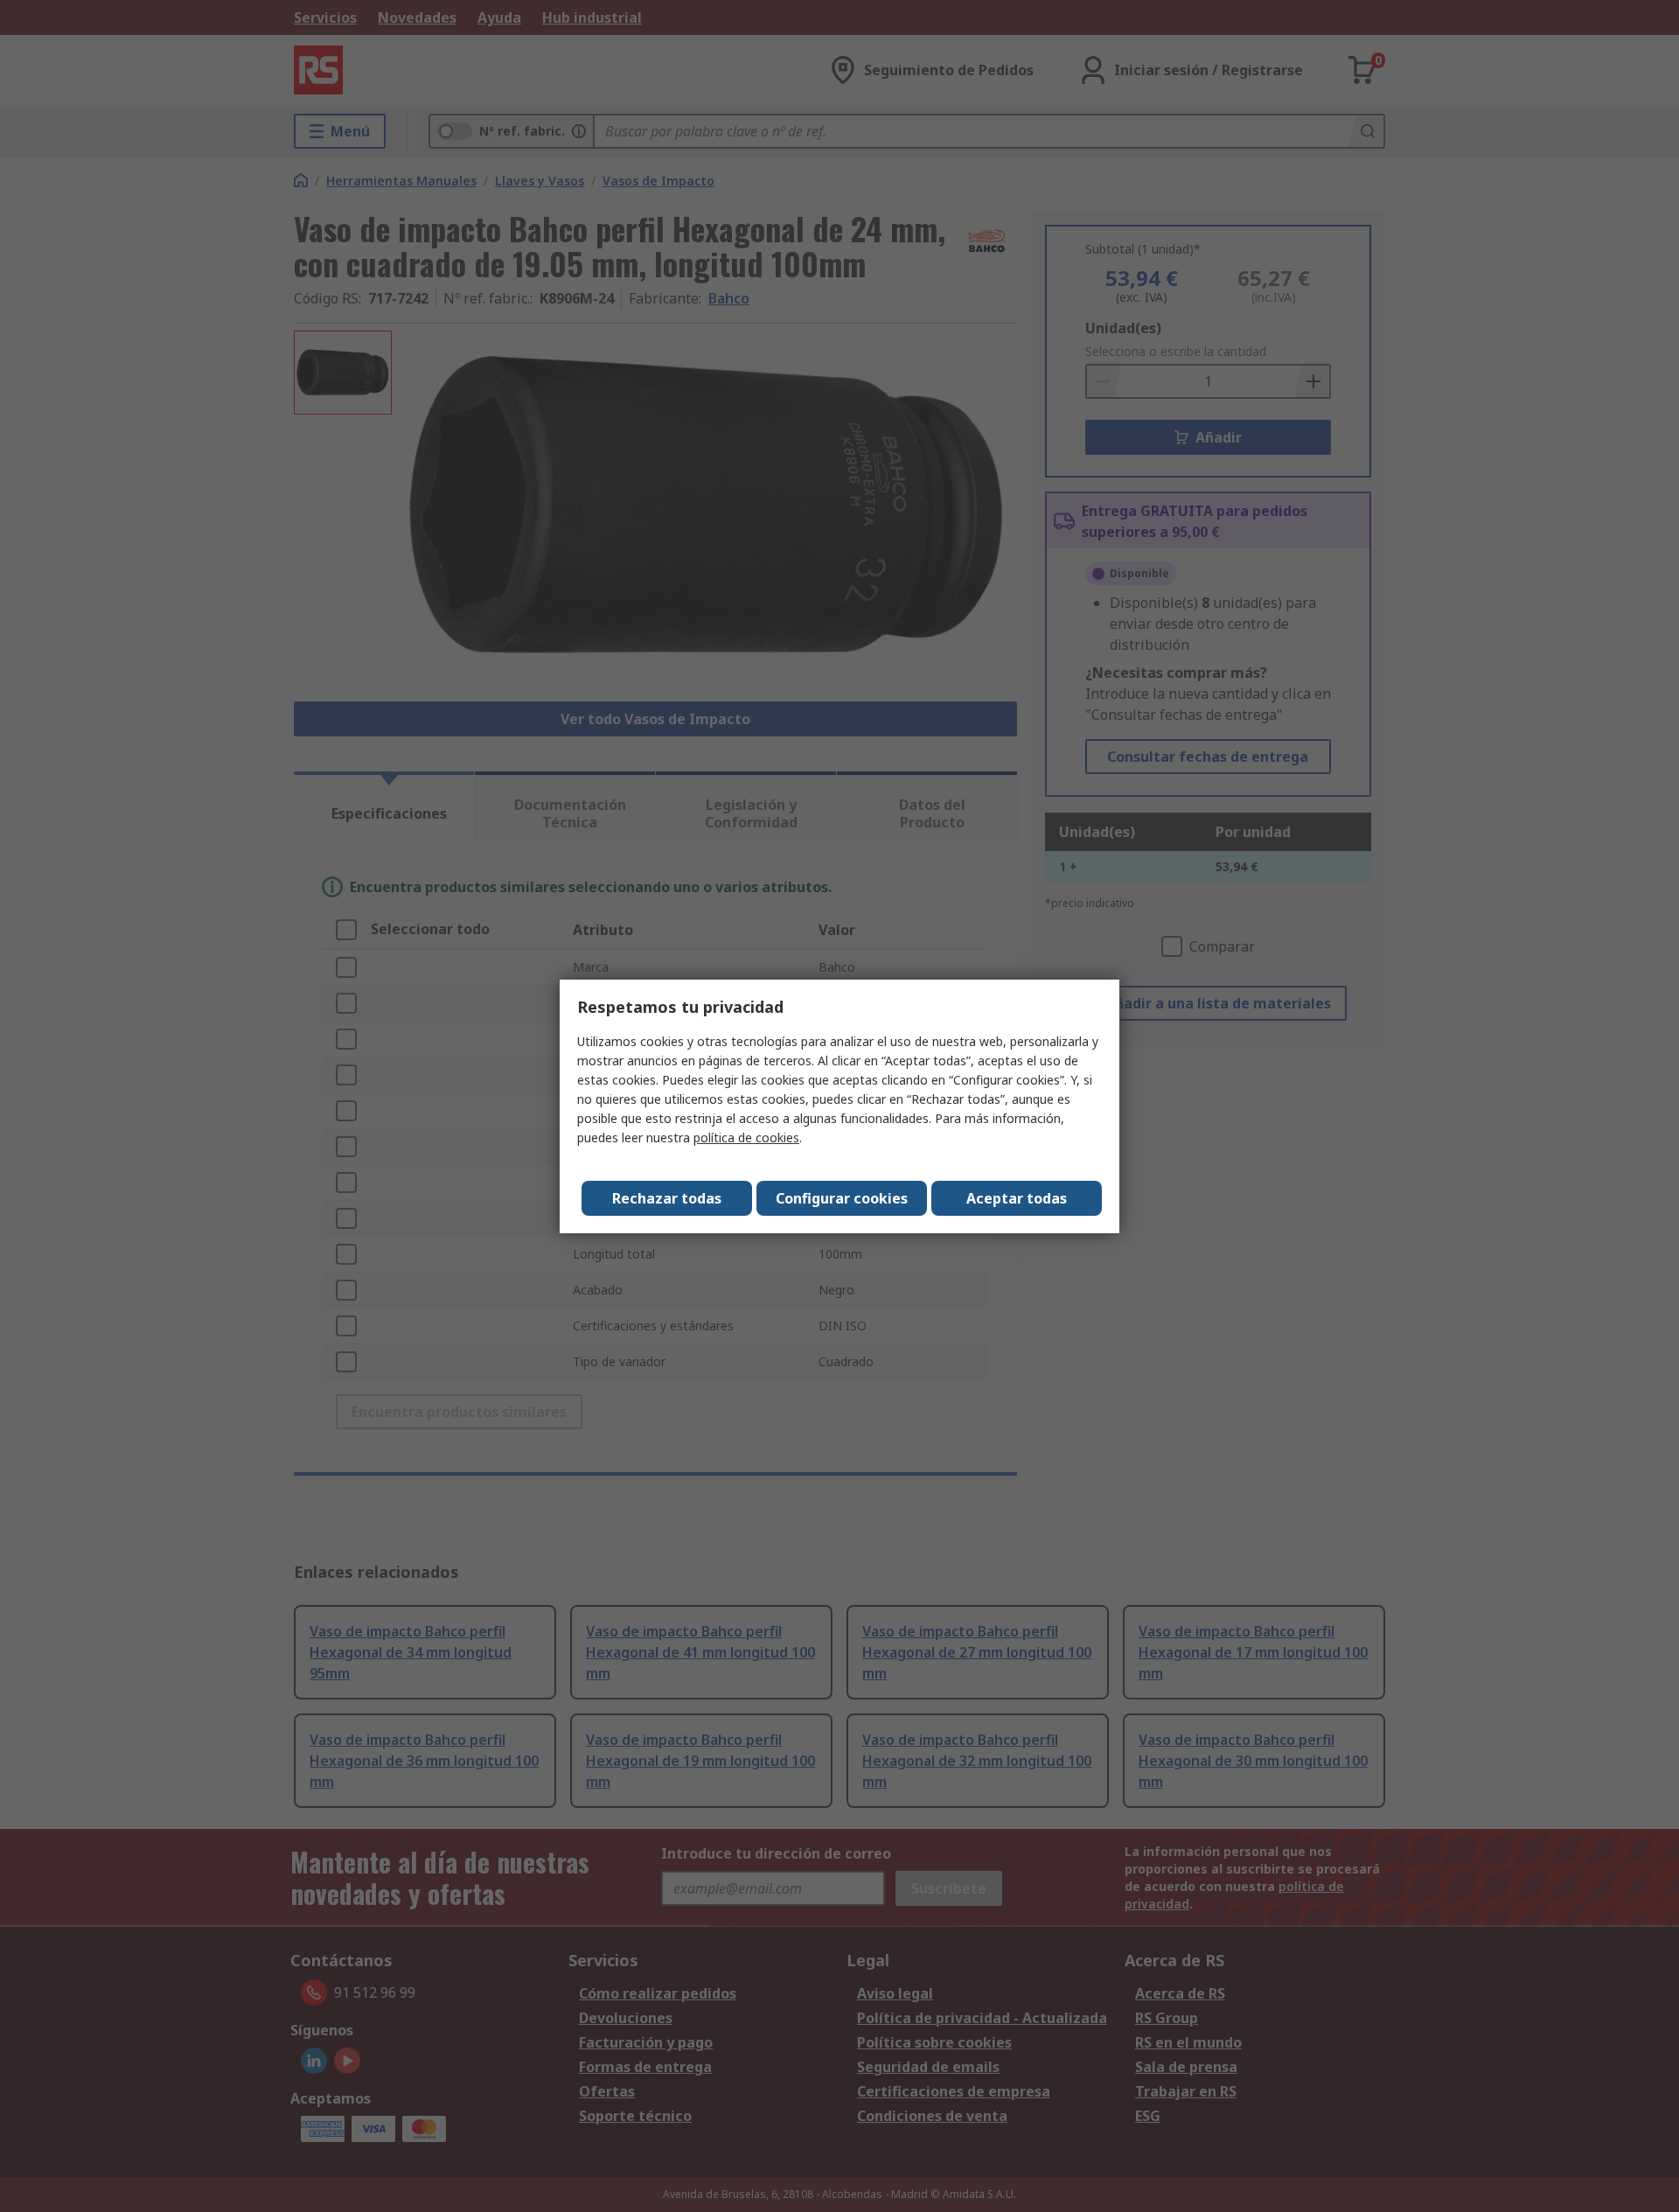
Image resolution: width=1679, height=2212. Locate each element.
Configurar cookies (842, 1198)
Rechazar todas (667, 1198)
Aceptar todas (1017, 1198)
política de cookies (746, 1137)
